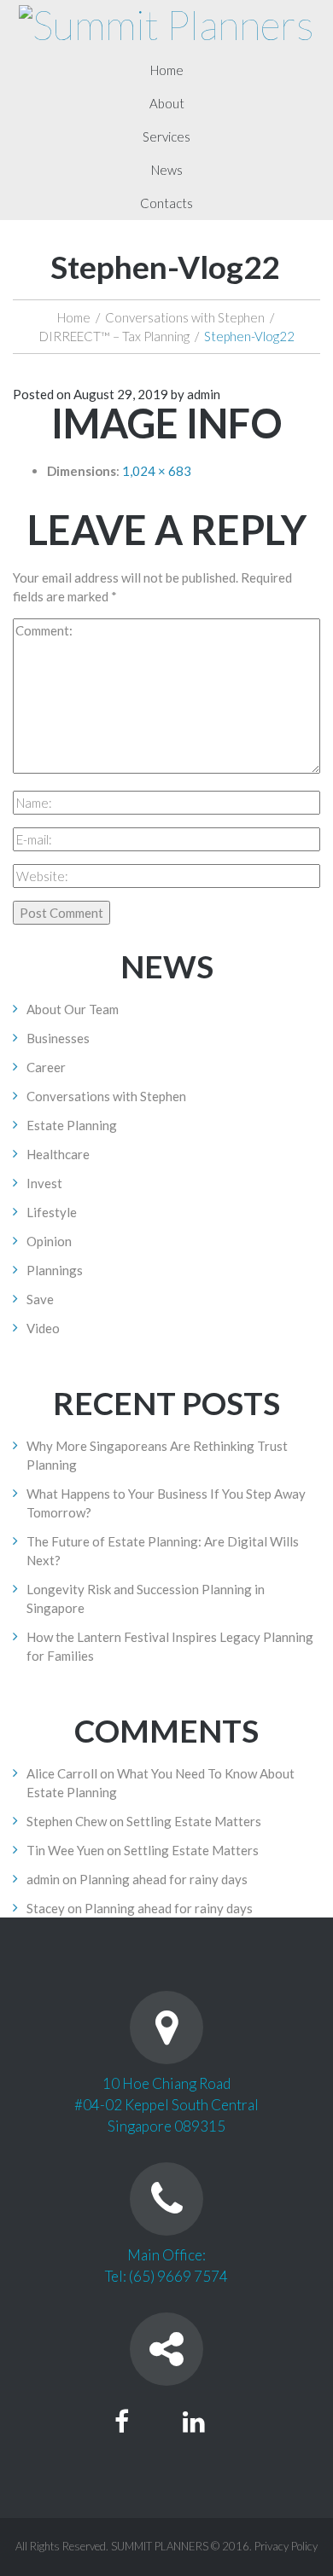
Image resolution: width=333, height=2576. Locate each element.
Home (167, 70)
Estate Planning (72, 1125)
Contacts (166, 203)
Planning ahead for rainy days (164, 1879)
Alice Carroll (62, 1773)
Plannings (55, 1270)
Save (40, 1299)
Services (166, 136)
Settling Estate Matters (194, 1821)
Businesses (58, 1038)
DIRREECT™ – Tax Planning (114, 336)
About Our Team (73, 1009)
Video (43, 1328)
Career (46, 1067)
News (167, 170)
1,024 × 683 (157, 471)
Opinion (49, 1241)
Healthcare (58, 1154)
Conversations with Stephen (185, 317)
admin (204, 394)
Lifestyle (52, 1212)
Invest (44, 1183)
